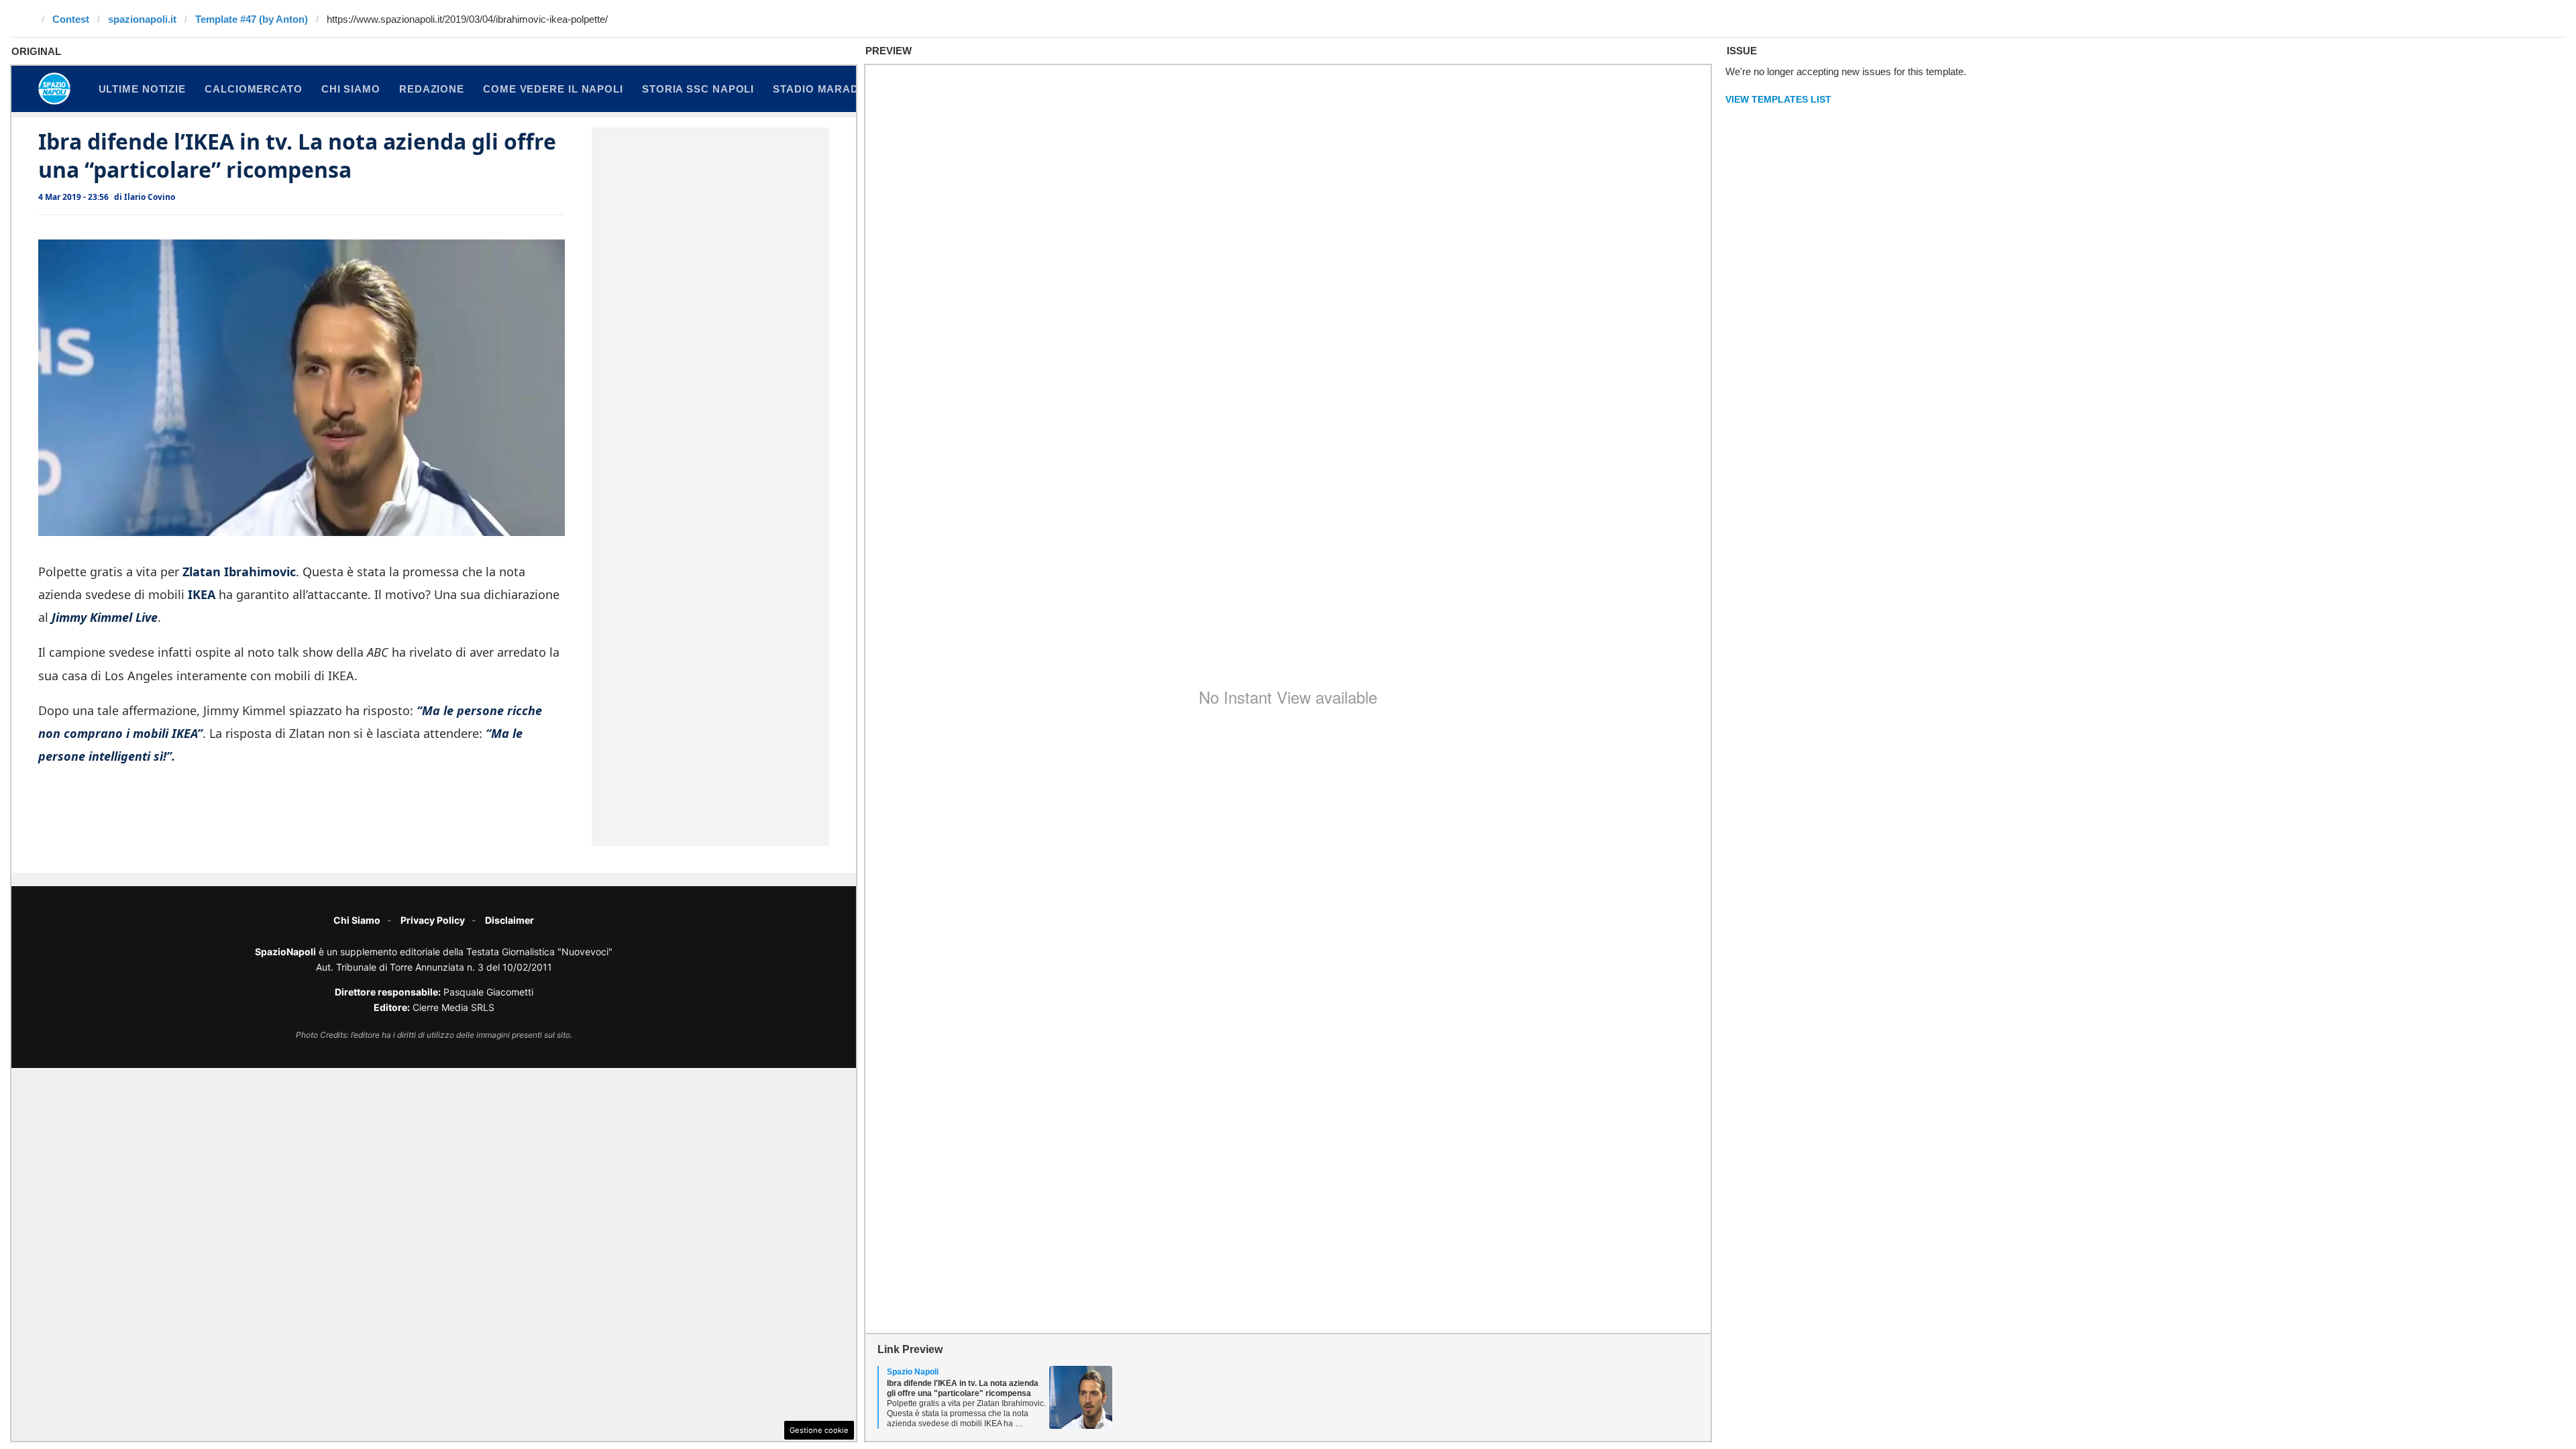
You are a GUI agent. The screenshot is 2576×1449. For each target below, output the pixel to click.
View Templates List (1778, 99)
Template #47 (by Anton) (252, 19)
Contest (71, 19)
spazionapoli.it (142, 19)
